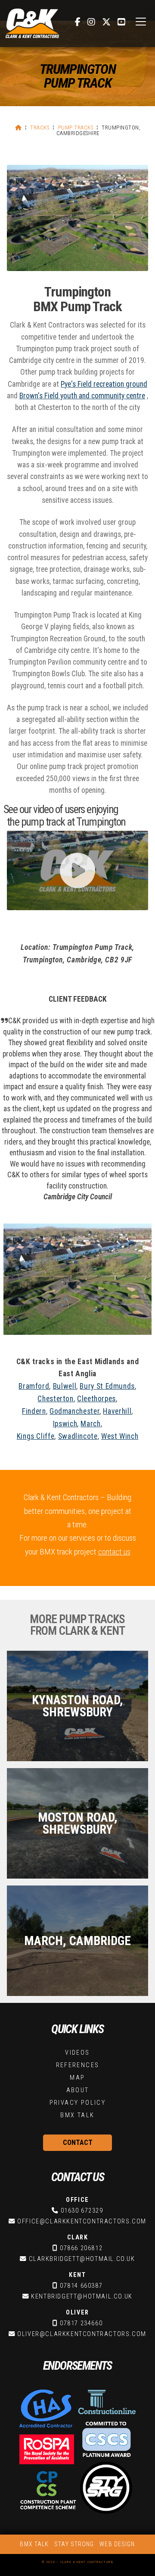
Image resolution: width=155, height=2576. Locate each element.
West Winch (120, 1436)
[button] (141, 22)
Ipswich (65, 1424)
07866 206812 (81, 2248)
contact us (114, 1552)
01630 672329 (82, 2211)
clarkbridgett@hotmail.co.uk (82, 2259)
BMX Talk (77, 2115)
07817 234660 (81, 2323)
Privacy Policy (78, 2103)
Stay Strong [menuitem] (74, 2544)
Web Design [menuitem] (117, 2544)
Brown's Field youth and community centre (82, 396)
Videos (77, 2053)
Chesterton (55, 1399)
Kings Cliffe (36, 1436)
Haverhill (117, 1411)
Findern (34, 1411)
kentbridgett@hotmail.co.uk (82, 2297)
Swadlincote (78, 1436)
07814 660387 (81, 2286)
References (78, 2065)
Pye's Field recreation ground (104, 384)
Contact (78, 2142)
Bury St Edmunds (107, 1386)
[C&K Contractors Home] (32, 24)
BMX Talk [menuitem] (34, 2544)
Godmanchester (74, 1411)
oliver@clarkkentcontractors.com (82, 2334)
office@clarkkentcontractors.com (82, 2221)
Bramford (34, 1386)
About (78, 2090)
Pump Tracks (76, 128)
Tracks (40, 128)
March (90, 1424)
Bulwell (65, 1386)
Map (77, 2078)
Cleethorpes (96, 1399)
